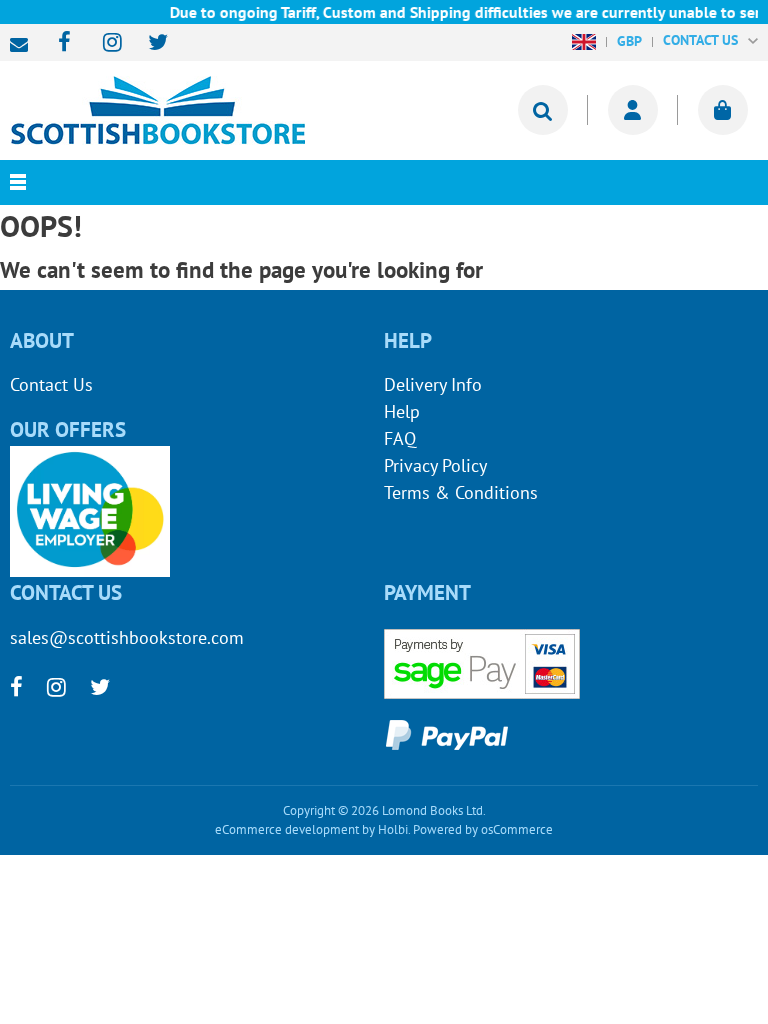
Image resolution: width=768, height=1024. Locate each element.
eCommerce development (287, 829)
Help (402, 411)
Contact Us (51, 384)
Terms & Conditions (461, 492)
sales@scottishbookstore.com (24, 45)
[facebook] (58, 43)
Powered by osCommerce (483, 829)
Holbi (393, 829)
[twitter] (148, 43)
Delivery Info (433, 384)
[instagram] (103, 43)
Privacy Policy (435, 465)
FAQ (400, 438)
